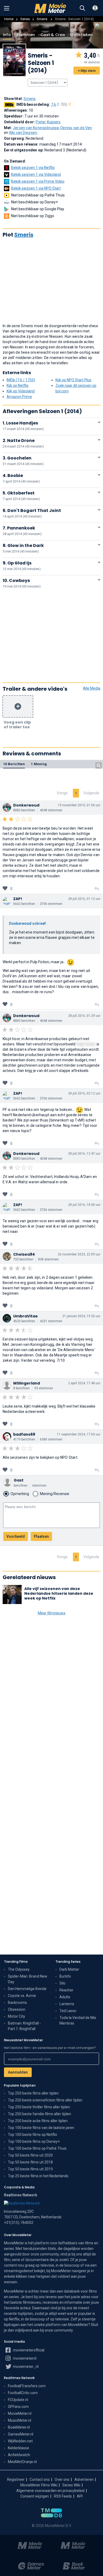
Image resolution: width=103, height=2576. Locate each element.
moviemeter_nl (25, 2367)
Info (7, 35)
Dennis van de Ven (76, 128)
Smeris (42, 19)
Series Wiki (71, 2485)
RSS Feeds (63, 2496)
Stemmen (26, 35)
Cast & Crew (52, 35)
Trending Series (68, 1962)
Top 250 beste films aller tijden (33, 2093)
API (80, 2496)
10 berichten (14, 764)
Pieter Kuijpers (48, 122)
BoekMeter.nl (19, 2427)
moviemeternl (24, 2358)
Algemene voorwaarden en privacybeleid (50, 2491)
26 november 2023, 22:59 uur (79, 1254)
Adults (65, 1997)
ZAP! (18, 899)
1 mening (39, 764)
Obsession (17, 2009)
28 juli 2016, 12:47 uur (84, 1154)
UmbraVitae (25, 1316)
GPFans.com (18, 2407)
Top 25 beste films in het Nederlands (38, 2176)
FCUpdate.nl (18, 2400)
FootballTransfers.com (27, 2386)
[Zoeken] (82, 8)
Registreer (16, 2479)
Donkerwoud (26, 805)
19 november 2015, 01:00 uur (79, 805)
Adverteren (84, 2479)
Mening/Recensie (55, 1494)
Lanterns (67, 2004)
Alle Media (92, 688)
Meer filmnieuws (52, 1613)
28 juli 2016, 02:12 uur (84, 1093)
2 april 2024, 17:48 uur (84, 1383)
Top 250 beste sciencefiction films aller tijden (45, 2100)
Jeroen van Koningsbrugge (36, 128)
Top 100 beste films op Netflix (32, 2135)
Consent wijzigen (35, 2496)
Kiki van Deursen (23, 133)
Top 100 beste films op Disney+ (34, 2141)
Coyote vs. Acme (22, 1996)
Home (9, 19)
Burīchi (65, 1976)
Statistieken (81, 35)
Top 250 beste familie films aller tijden (39, 2114)
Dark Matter (69, 1969)
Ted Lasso (68, 2011)
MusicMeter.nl (20, 2420)
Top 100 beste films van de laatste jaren (41, 2128)
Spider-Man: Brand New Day (28, 1979)
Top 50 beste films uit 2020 (30, 2155)
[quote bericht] (97, 889)
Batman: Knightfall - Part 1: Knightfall (24, 2026)
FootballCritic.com (23, 2393)
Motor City (17, 2016)
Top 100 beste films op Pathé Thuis (37, 2148)
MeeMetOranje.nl (22, 2462)
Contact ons (40, 2479)
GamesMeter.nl (21, 2434)
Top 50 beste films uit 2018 (30, 2162)
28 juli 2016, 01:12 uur (84, 899)
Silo (62, 1983)
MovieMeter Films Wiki (39, 2485)
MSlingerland (27, 1383)
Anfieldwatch (19, 2455)
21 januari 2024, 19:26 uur (81, 1316)
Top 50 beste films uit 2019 (30, 2169)
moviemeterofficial (28, 2350)
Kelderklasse (18, 2448)
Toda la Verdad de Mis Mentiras (78, 2020)
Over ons (62, 2479)
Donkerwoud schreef (27, 923)
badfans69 (24, 1434)
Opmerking (20, 1494)
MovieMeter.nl (20, 2413)
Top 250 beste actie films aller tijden (38, 2121)
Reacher (66, 1990)
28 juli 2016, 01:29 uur (84, 1016)
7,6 (59, 104)
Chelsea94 (24, 1254)
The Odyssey (19, 1969)
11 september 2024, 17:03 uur (79, 1434)
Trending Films (16, 1962)
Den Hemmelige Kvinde (27, 1989)
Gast (19, 1480)
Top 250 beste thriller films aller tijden (39, 2107)
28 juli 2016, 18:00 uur (84, 1205)
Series (25, 19)
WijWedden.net (20, 2441)
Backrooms (17, 2003)
